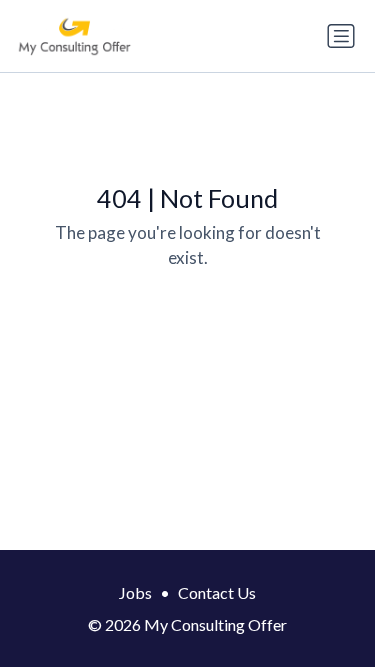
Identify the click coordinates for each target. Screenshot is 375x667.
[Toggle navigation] (341, 36)
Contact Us (217, 592)
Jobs (135, 592)
